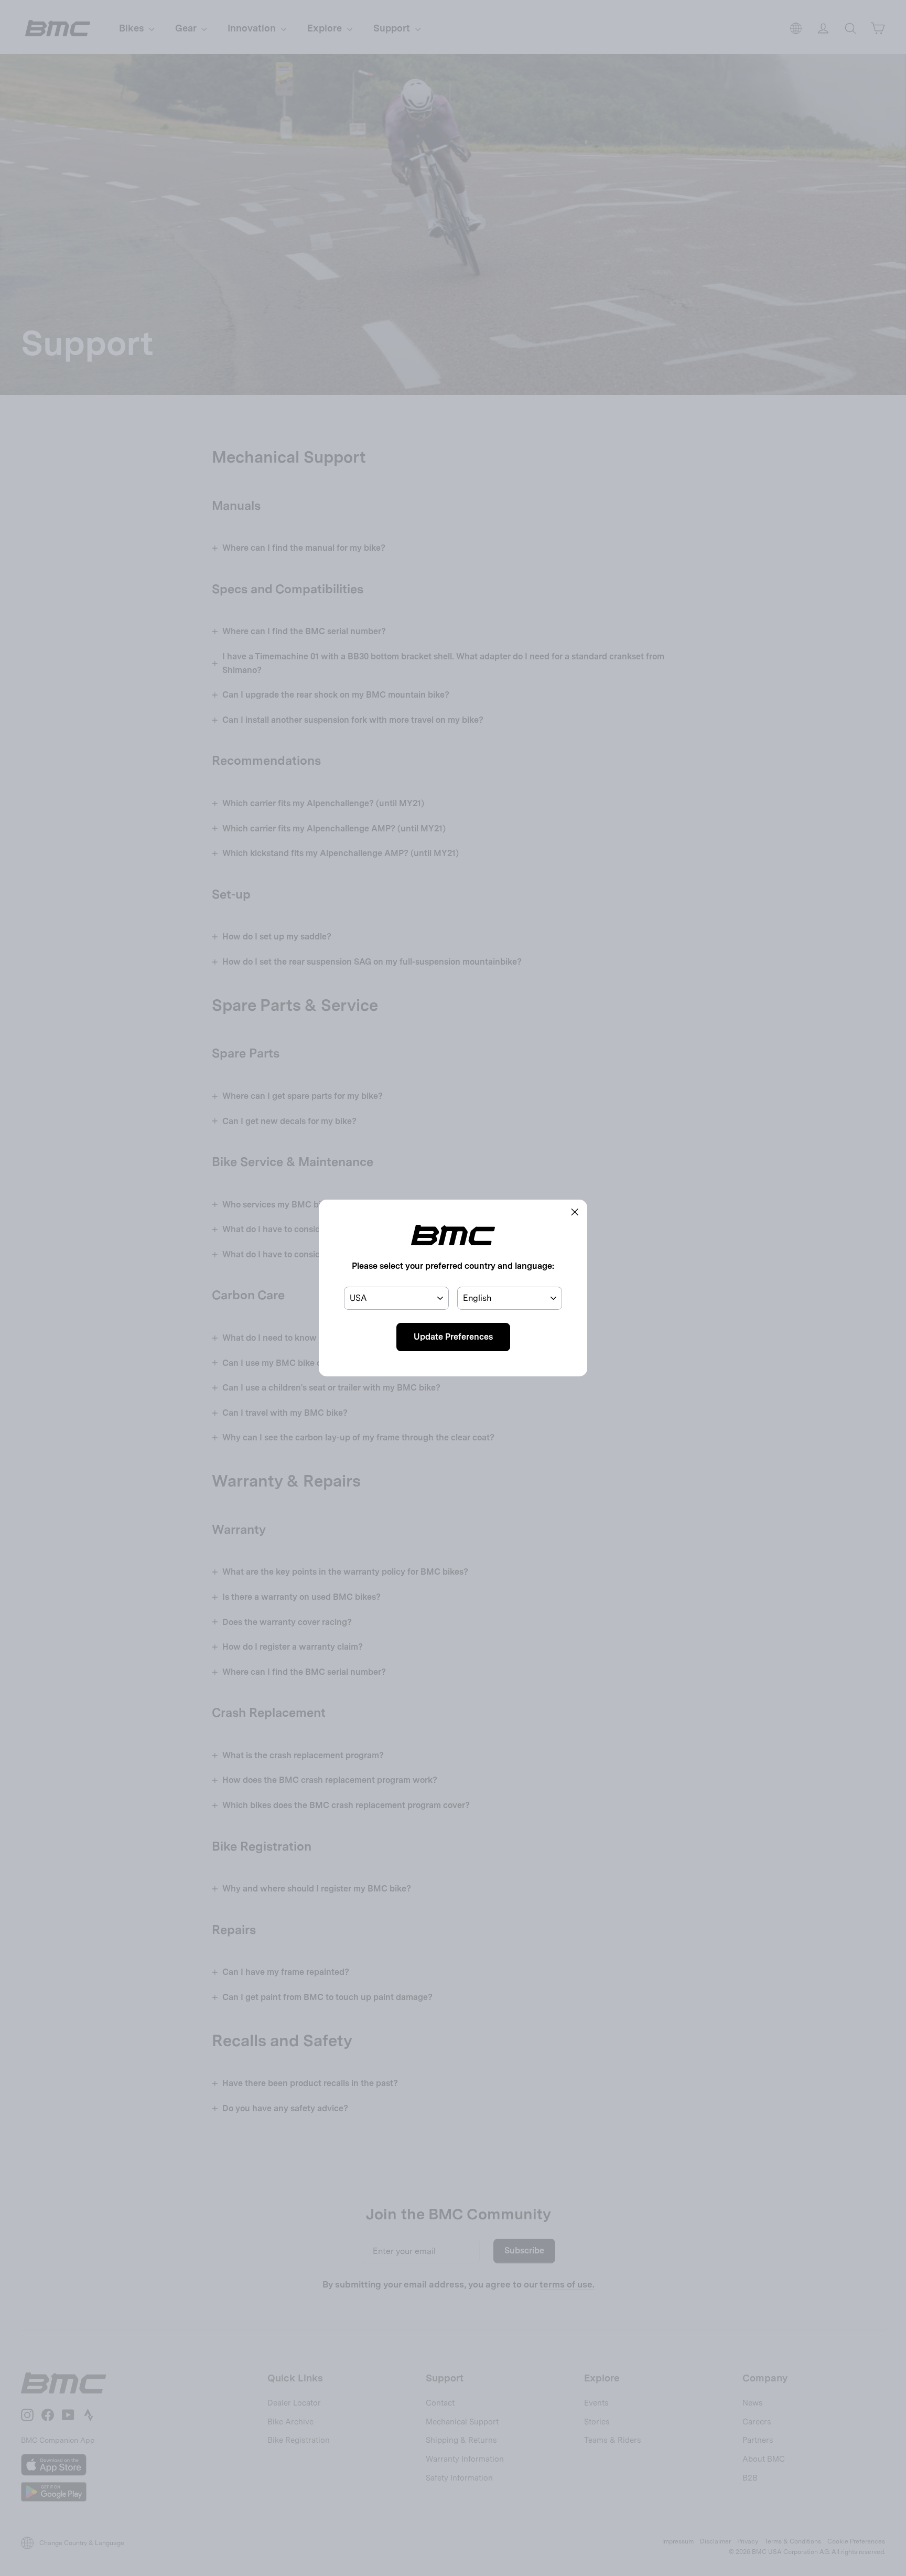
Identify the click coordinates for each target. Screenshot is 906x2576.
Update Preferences (453, 1337)
